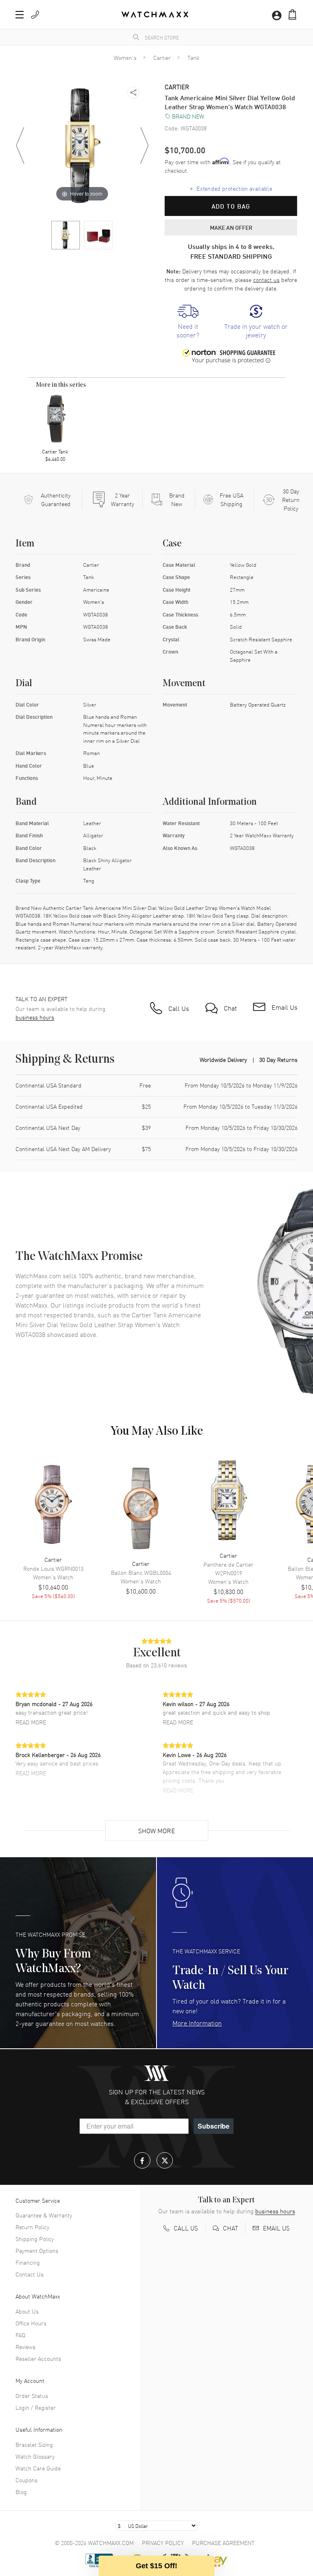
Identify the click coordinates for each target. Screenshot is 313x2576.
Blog (21, 2492)
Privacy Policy (163, 2543)
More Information (197, 2023)
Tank (193, 57)
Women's (125, 57)
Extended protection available (231, 188)
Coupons (26, 2480)
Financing (28, 2262)
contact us (266, 280)
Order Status (32, 2395)
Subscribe (214, 2126)
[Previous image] (20, 145)
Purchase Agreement (223, 2543)
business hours (35, 1017)
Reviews (25, 2347)
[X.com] (165, 2160)
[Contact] (35, 15)
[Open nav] (20, 15)
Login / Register (36, 2407)
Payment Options (37, 2250)
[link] (188, 322)
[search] (136, 37)
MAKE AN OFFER (231, 227)
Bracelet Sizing (34, 2444)
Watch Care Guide (38, 2468)
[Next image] (144, 145)
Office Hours (31, 2323)
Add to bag (231, 206)
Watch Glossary (35, 2456)
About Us (27, 2311)
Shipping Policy (35, 2239)
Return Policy (32, 2227)
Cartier (162, 57)
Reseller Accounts (38, 2358)
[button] (292, 14)
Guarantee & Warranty (44, 2215)
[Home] (155, 14)
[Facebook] (142, 2160)
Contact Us (30, 2274)
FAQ (20, 2335)
